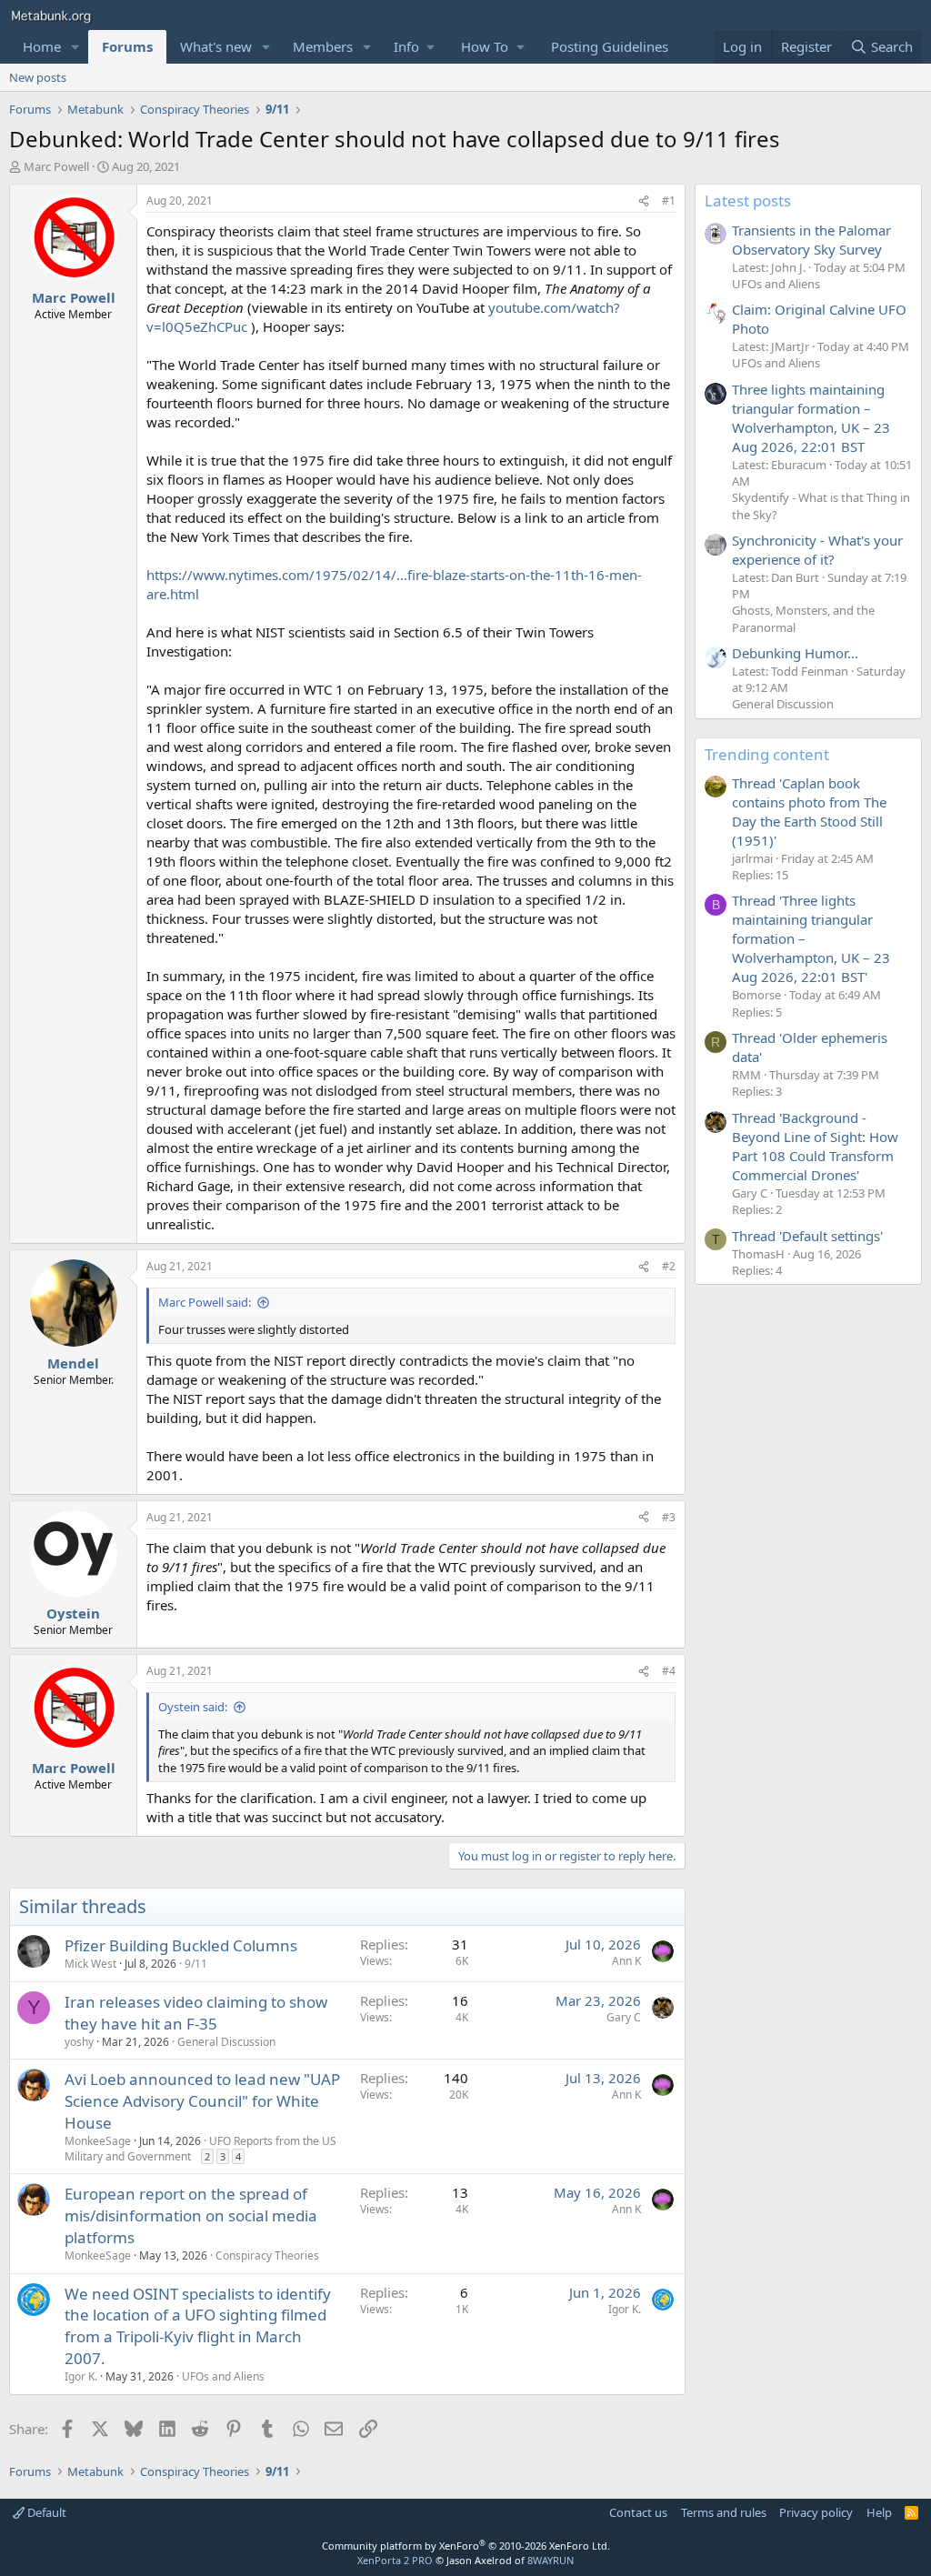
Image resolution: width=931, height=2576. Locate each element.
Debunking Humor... (795, 653)
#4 (669, 1671)
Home (42, 46)
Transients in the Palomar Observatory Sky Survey (811, 240)
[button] (75, 47)
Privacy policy (816, 2512)
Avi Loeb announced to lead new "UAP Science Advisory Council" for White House (202, 2101)
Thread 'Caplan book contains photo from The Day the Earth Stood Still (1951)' (809, 812)
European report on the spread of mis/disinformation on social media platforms (191, 2215)
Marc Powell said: (205, 1302)
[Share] (644, 201)
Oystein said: (193, 1707)
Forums (127, 46)
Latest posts (748, 200)
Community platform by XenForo (466, 2546)
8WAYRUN (551, 2560)
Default (45, 2512)
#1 (669, 200)
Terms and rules (724, 2512)
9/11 (196, 1964)
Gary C (624, 2017)
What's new (216, 46)
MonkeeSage (98, 2141)
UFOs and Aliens (223, 2376)
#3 (669, 1517)
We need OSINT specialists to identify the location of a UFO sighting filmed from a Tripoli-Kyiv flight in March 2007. (198, 2326)
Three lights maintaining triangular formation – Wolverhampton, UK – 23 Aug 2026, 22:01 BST (811, 418)
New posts (38, 77)
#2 (669, 1266)
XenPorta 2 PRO (395, 2560)
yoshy (79, 2042)
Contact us (638, 2512)
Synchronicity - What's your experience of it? (817, 550)
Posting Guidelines (610, 46)
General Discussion (226, 2042)
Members (323, 46)
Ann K (626, 1961)
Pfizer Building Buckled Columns (181, 1945)
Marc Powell (56, 166)
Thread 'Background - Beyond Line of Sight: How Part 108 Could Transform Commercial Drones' (815, 1146)
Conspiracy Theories (267, 2255)
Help (879, 2512)
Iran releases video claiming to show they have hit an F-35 (196, 2013)
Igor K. (81, 2376)
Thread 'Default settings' (807, 1236)
